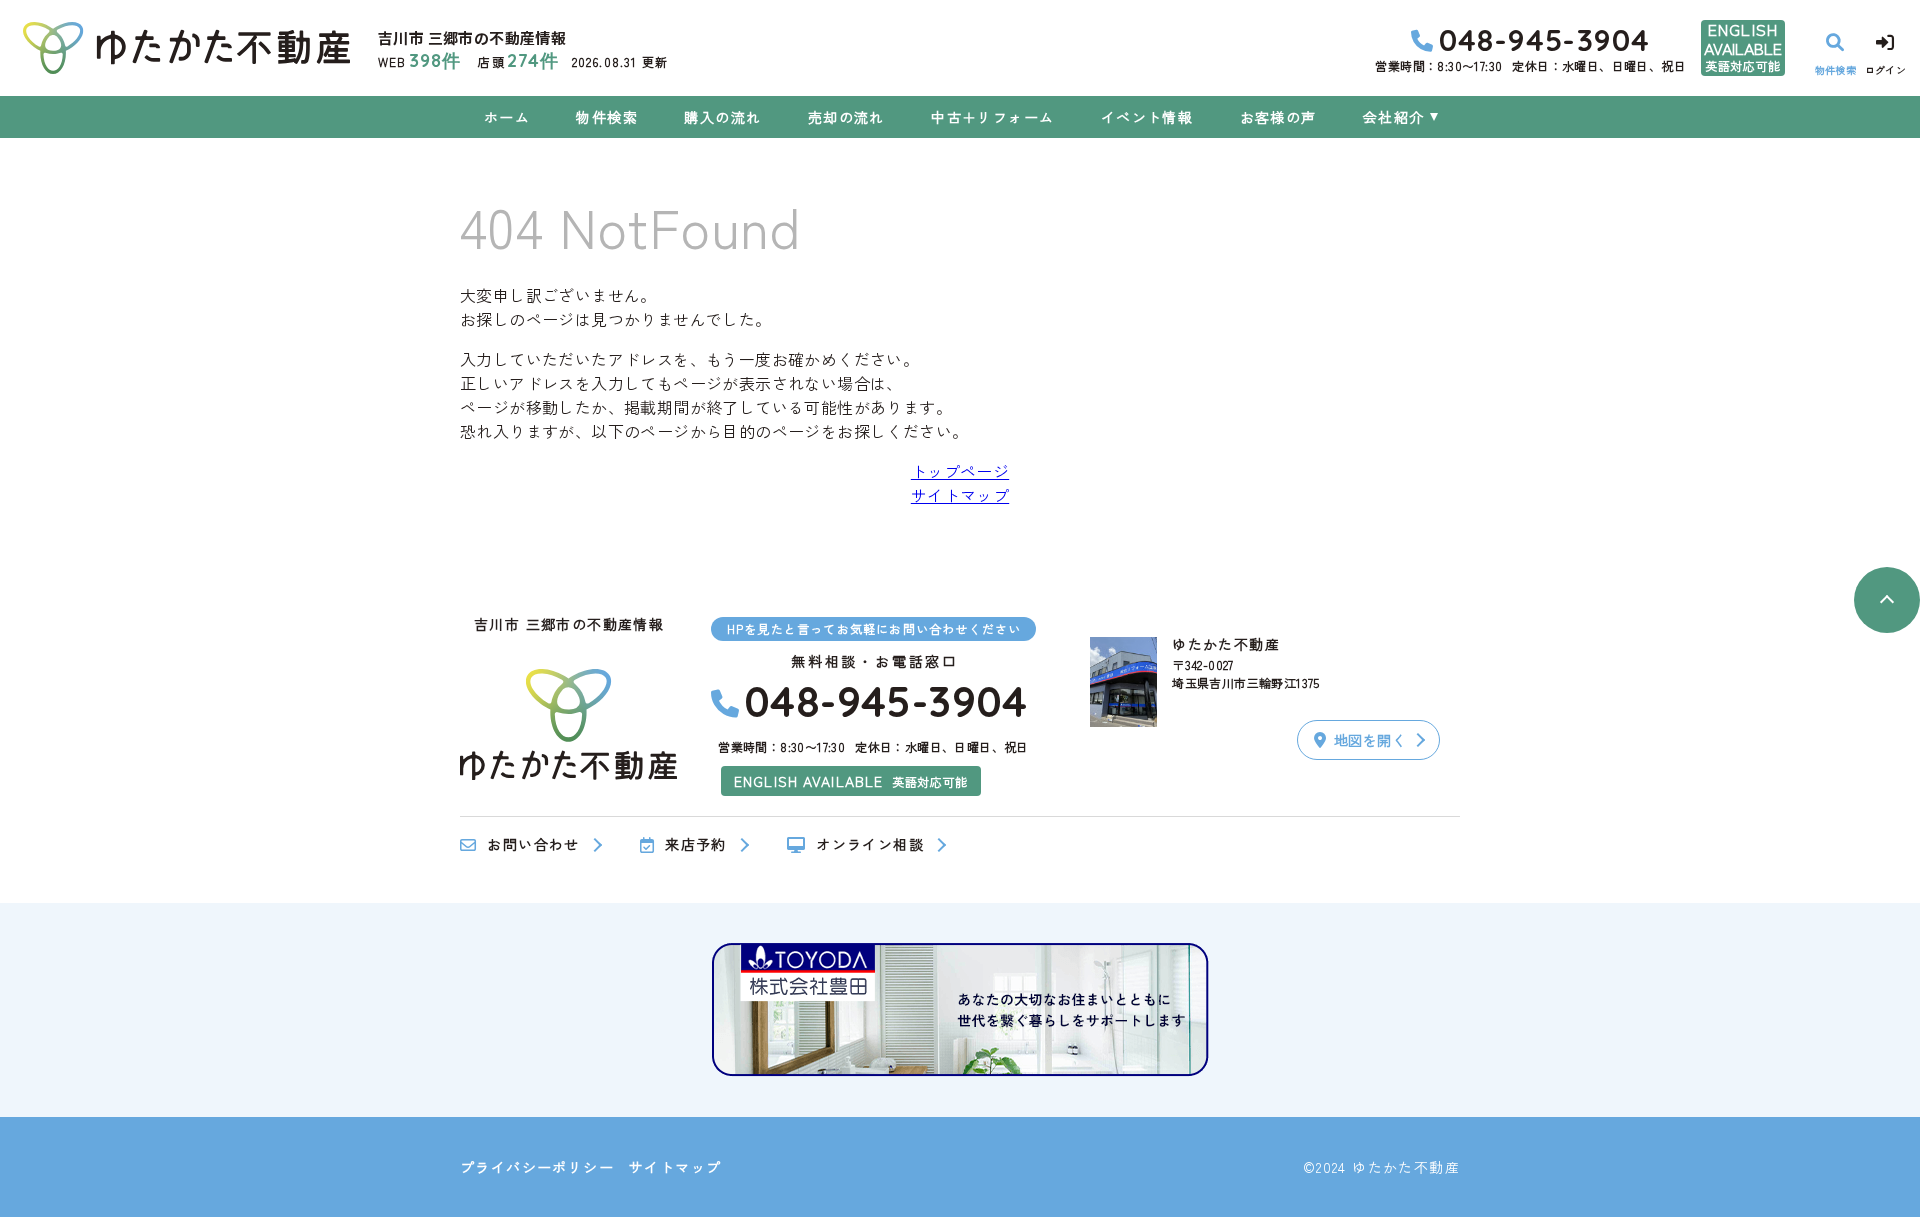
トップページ (960, 471)
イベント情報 (1147, 117)
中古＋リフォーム (992, 117)
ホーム (507, 117)
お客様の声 (1278, 117)
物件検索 (607, 117)
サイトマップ (960, 495)
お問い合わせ (533, 845)
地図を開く (1370, 740)
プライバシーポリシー (537, 1167)
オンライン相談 (870, 845)
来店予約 (696, 845)
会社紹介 (1394, 117)
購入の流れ (722, 117)
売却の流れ (846, 117)
